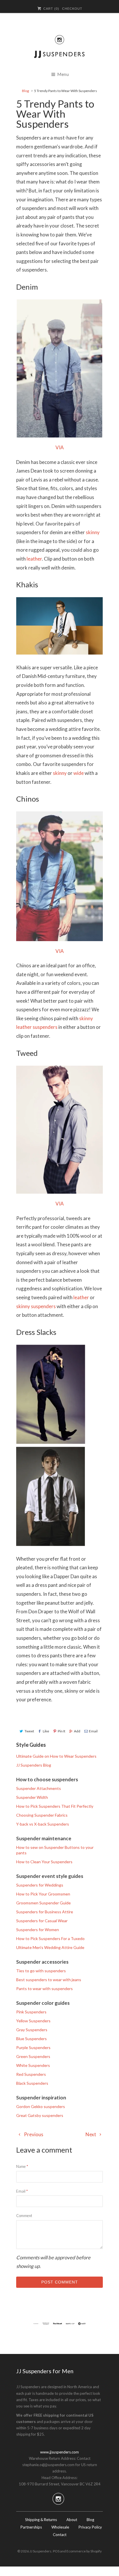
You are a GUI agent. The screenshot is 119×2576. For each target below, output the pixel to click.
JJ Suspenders (40, 2551)
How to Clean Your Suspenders (44, 1862)
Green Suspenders (33, 2056)
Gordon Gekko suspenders (41, 2106)
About (72, 2520)
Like (46, 1731)
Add (77, 1731)
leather (34, 559)
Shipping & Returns (41, 2520)
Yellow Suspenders (33, 2021)
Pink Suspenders (31, 2012)
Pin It (62, 1731)
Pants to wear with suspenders (44, 1989)
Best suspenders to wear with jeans (49, 1980)
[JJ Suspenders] (59, 56)
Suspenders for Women (38, 1930)
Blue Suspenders (31, 2039)
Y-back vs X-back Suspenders (43, 1824)
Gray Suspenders (32, 2030)
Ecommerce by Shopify (84, 2551)
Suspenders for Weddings (40, 1885)
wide (79, 773)
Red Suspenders (31, 2074)
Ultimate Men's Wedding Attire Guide (50, 1947)
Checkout (72, 9)
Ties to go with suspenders (41, 1971)
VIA (60, 447)
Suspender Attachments (39, 1788)
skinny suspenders (36, 1306)
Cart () (51, 9)
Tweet (29, 1731)
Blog (90, 2520)
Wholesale (60, 2527)
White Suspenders (33, 2065)
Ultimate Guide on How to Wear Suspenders (56, 1756)
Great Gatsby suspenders (40, 2115)
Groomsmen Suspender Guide (43, 1903)
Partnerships (31, 2527)
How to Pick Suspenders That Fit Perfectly (55, 1806)
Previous (33, 2134)
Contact (60, 2535)
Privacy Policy (90, 2527)
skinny (93, 532)
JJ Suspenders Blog (34, 1765)
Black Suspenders (32, 2083)
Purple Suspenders (33, 2047)
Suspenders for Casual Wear (42, 1921)
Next (91, 2134)
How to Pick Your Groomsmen (43, 1894)
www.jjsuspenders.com (59, 2452)
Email (93, 1731)
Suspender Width (32, 1797)
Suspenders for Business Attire (45, 1912)
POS (56, 2551)
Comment (24, 2216)
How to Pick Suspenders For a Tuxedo (50, 1938)
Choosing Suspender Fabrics (42, 1815)
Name (22, 2166)
